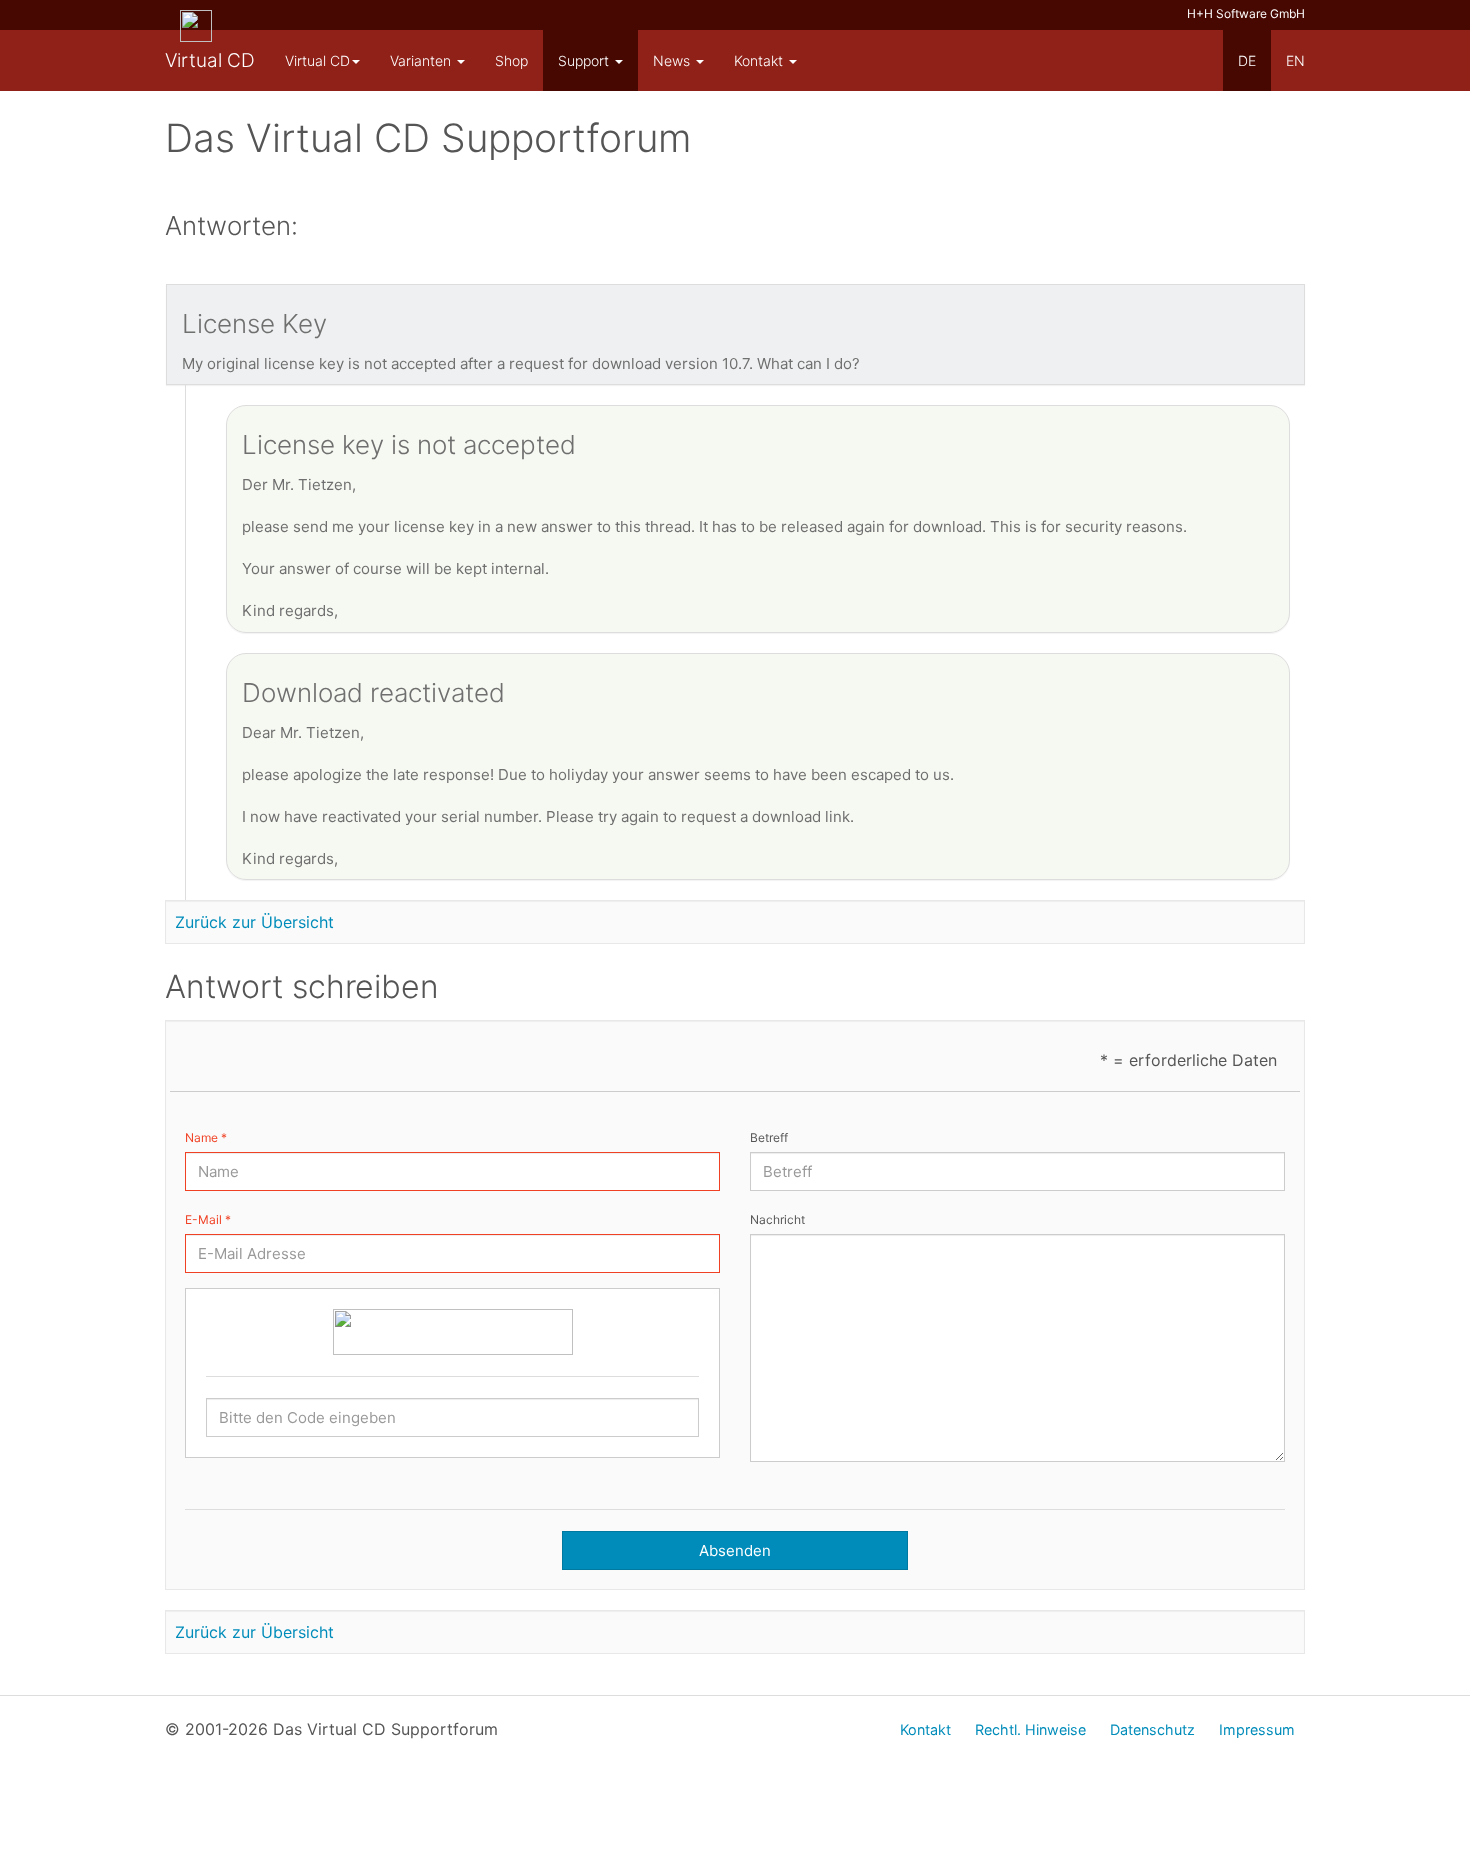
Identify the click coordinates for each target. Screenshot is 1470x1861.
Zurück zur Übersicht (254, 922)
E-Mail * (208, 1219)
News (673, 60)
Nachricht (777, 1219)
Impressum (1257, 1729)
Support (585, 60)
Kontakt (760, 60)
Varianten (422, 60)
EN (1295, 60)
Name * (206, 1137)
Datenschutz (1152, 1729)
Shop (511, 60)
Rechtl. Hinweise (1030, 1729)
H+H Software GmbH (1246, 13)
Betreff (769, 1137)
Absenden (735, 1550)
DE (1247, 60)
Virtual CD (210, 60)
